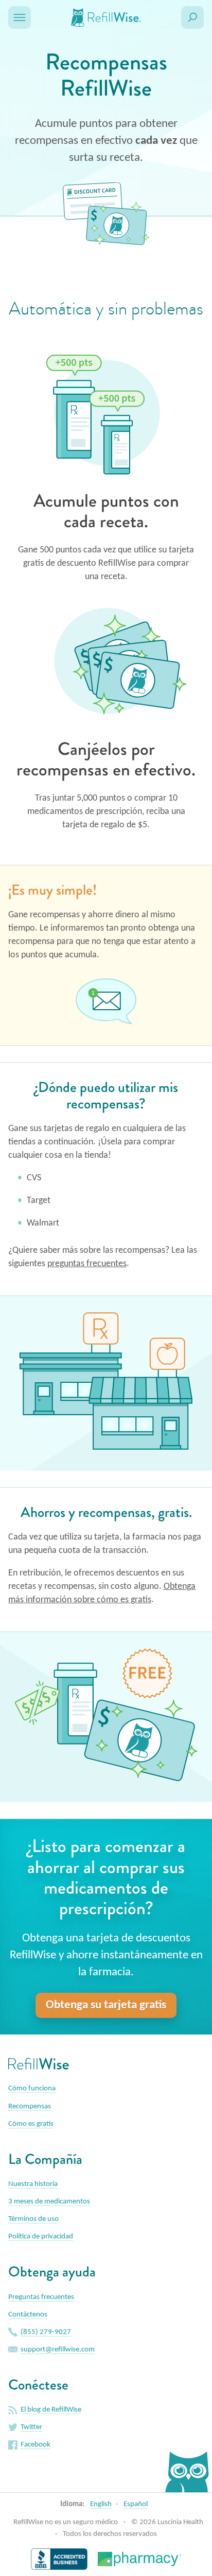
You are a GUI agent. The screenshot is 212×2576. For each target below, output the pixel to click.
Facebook (36, 2445)
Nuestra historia (33, 2184)
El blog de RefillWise (51, 2410)
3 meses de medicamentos (49, 2202)
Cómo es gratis (31, 2124)
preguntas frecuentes (87, 1264)
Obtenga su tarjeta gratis (106, 2005)
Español (136, 2504)
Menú (20, 17)
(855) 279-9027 (46, 2332)
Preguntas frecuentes (41, 2297)
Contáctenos (28, 2315)
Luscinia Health (180, 2522)
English (101, 2504)
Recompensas (30, 2107)
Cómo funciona (32, 2089)
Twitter (31, 2427)
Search (192, 17)
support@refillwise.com (58, 2350)
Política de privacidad (41, 2237)
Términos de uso (33, 2219)
